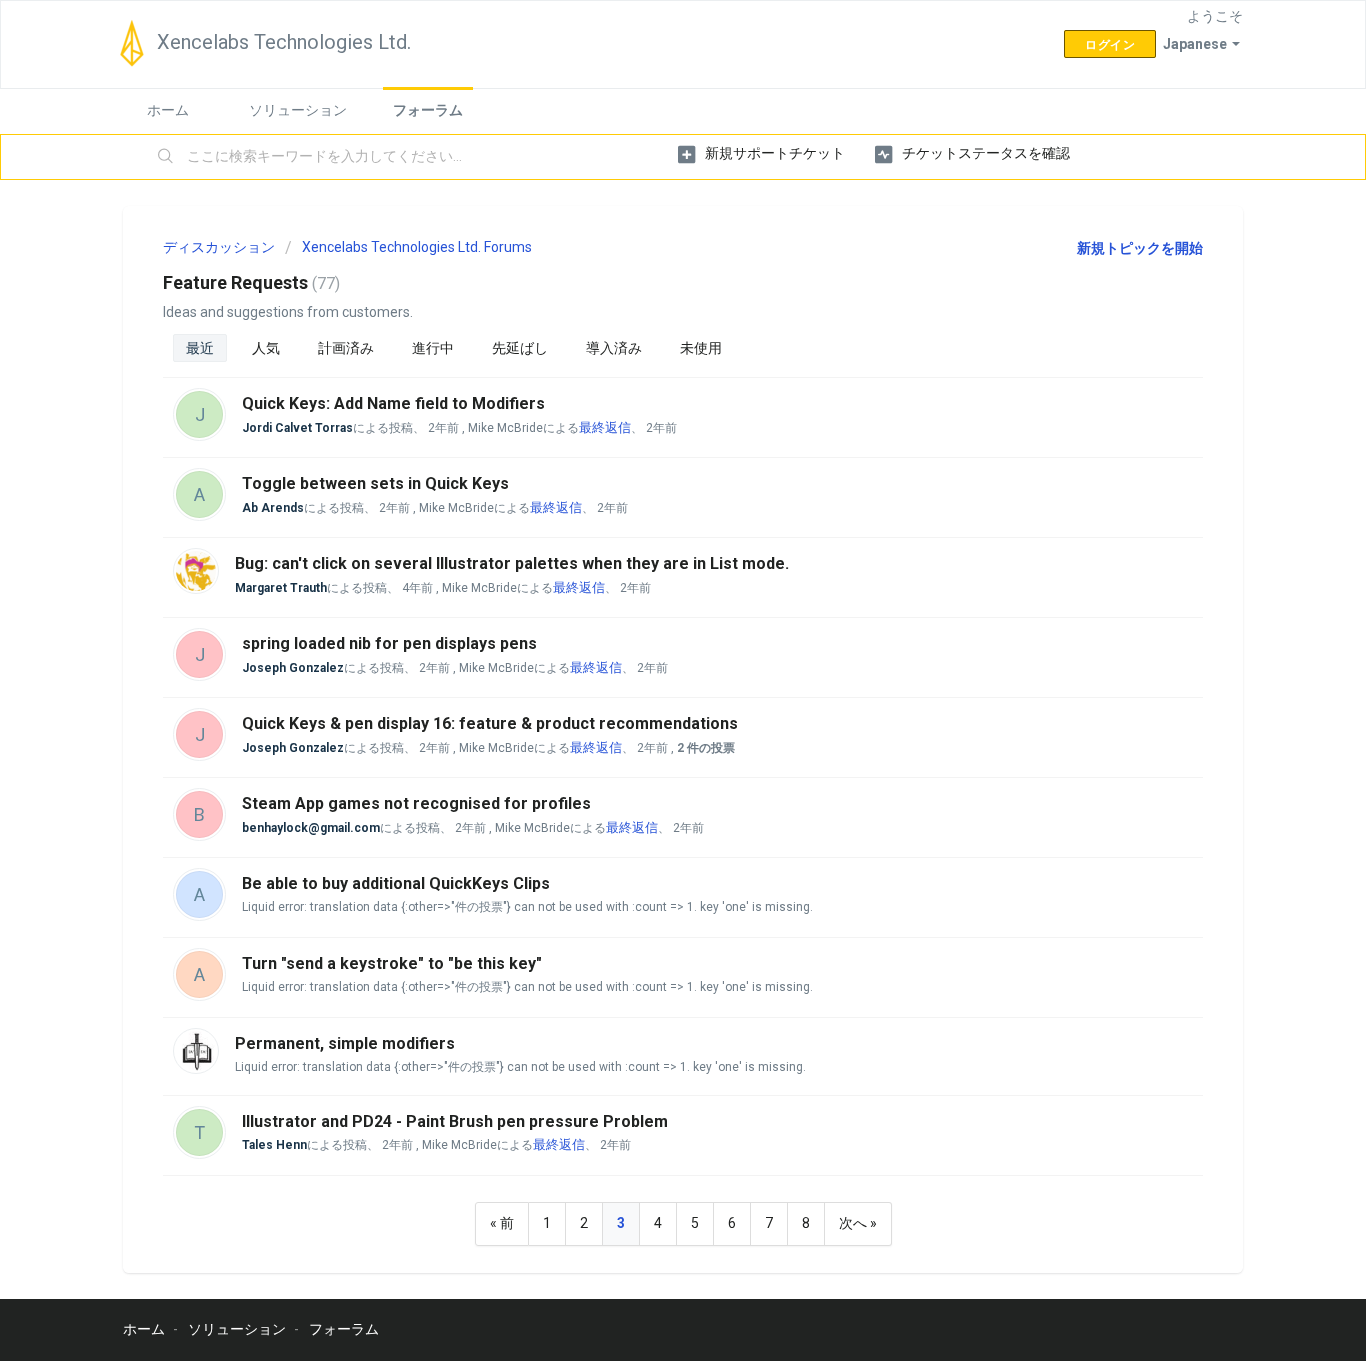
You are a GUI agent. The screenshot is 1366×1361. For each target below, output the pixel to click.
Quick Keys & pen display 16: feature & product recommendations (490, 723)
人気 (266, 348)
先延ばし (520, 348)
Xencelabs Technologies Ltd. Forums (417, 247)
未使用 (701, 348)
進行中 (433, 348)
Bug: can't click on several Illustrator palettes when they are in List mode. (512, 563)
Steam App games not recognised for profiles (416, 803)
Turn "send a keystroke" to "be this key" (392, 963)
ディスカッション (219, 247)
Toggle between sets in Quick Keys (375, 483)
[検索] (166, 157)
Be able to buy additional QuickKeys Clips (396, 883)
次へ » (858, 1223)
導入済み (614, 348)
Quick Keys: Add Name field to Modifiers (393, 403)
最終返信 (605, 427)
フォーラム (428, 110)
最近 (200, 348)
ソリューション (298, 110)
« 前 (502, 1223)
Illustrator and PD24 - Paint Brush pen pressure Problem (455, 1121)
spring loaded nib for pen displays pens (389, 643)
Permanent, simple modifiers (345, 1043)
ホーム (168, 110)
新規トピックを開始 (1140, 248)
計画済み (346, 348)
